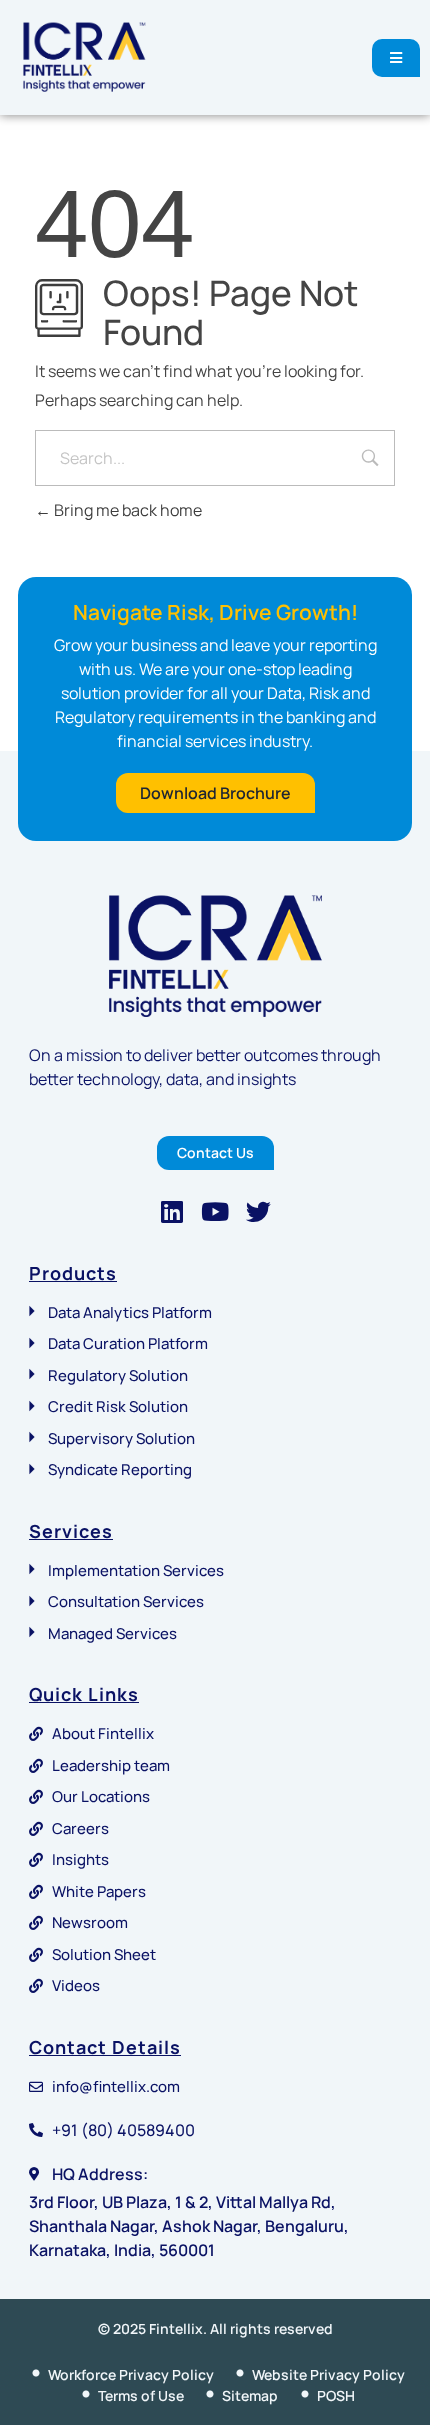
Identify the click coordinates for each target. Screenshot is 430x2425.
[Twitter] (258, 1211)
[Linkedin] (172, 1211)
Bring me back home (126, 510)
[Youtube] (215, 1211)
